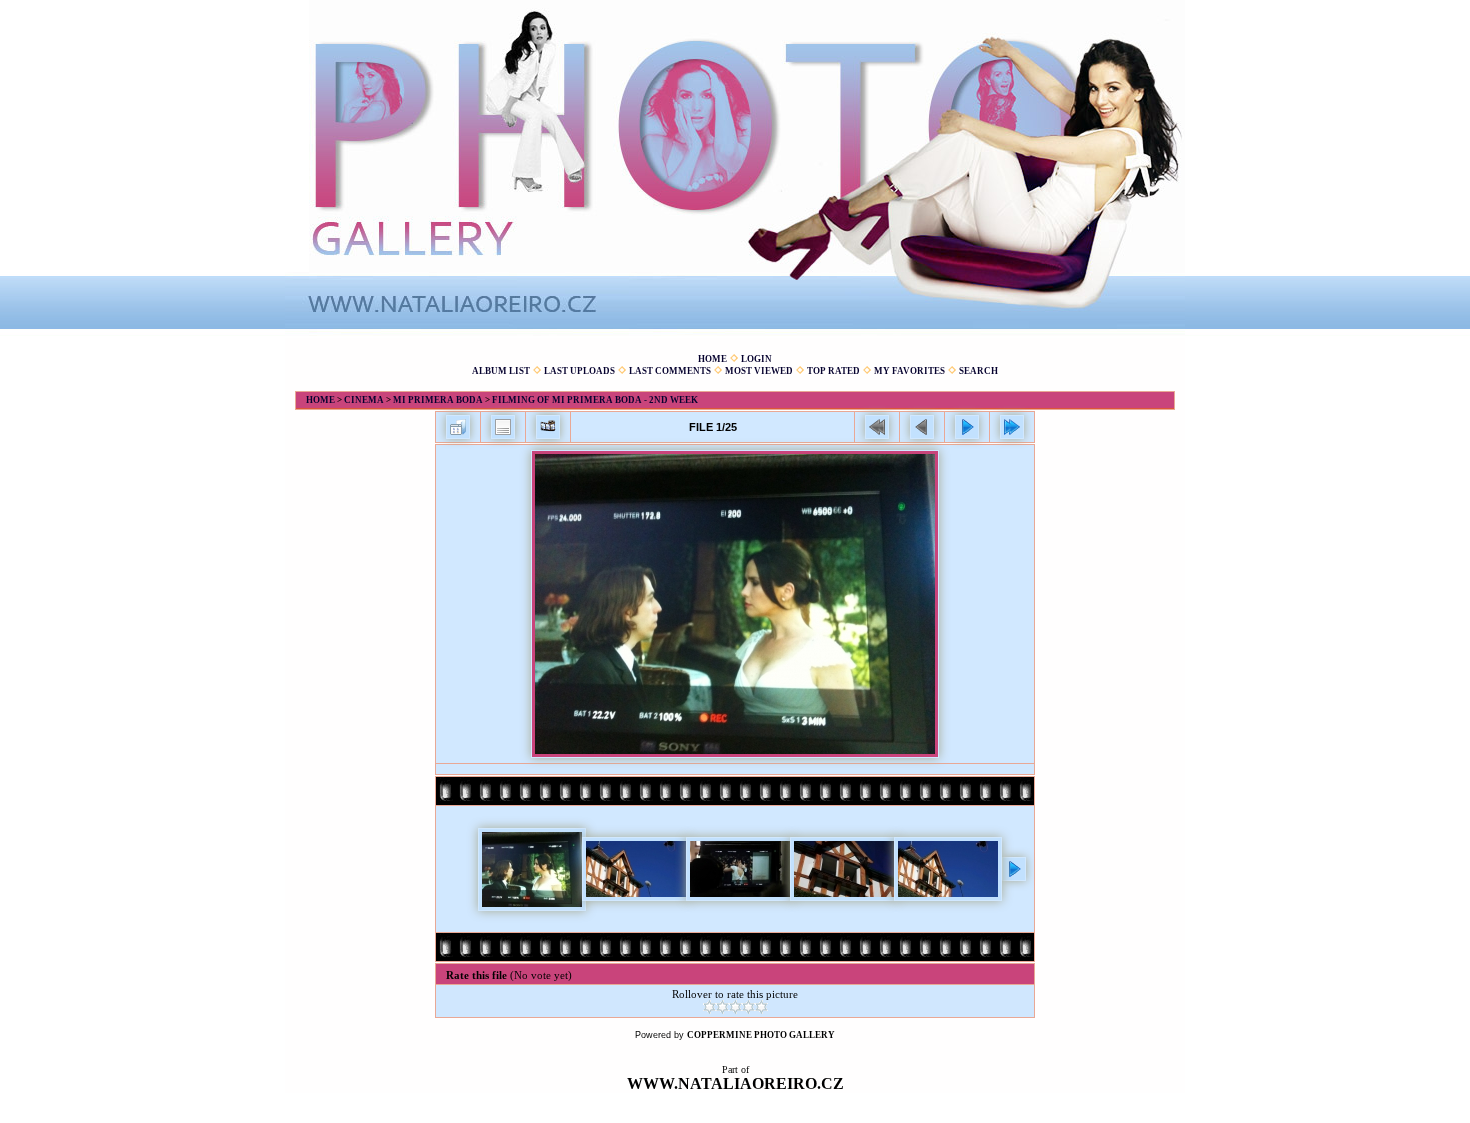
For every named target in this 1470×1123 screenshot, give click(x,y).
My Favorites (909, 371)
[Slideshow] (548, 427)
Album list (501, 371)
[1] (709, 1007)
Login (756, 359)
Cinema (364, 400)
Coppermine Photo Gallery (761, 1035)
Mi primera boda (438, 400)
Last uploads (579, 371)
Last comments (670, 371)
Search (978, 371)
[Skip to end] (1012, 427)
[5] (761, 1007)
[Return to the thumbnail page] (458, 427)
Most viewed (759, 371)
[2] (722, 1007)
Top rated (833, 371)
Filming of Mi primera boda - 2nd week (595, 400)
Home (712, 359)
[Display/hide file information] (503, 427)
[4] (748, 1007)
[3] (735, 1007)
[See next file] (967, 427)
